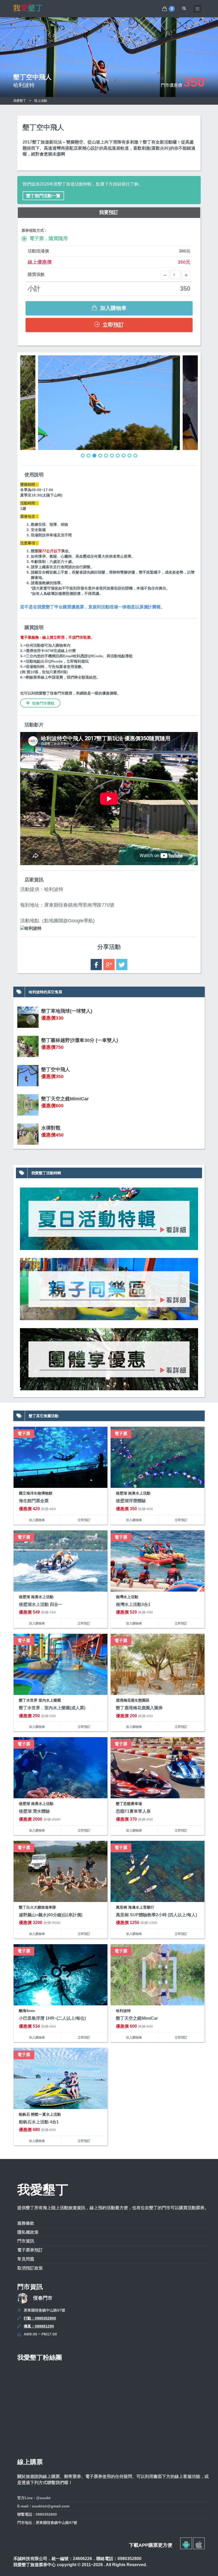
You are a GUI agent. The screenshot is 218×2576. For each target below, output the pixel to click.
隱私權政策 (28, 2232)
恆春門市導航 (43, 703)
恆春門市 (43, 2298)
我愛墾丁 (20, 101)
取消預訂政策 (30, 2268)
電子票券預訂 (30, 2250)
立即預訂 (112, 325)
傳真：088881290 (39, 2326)
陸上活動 (41, 101)
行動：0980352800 (40, 2318)
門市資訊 (26, 2241)
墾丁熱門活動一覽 (43, 196)
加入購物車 (112, 308)
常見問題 (26, 2259)
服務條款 (26, 2223)
